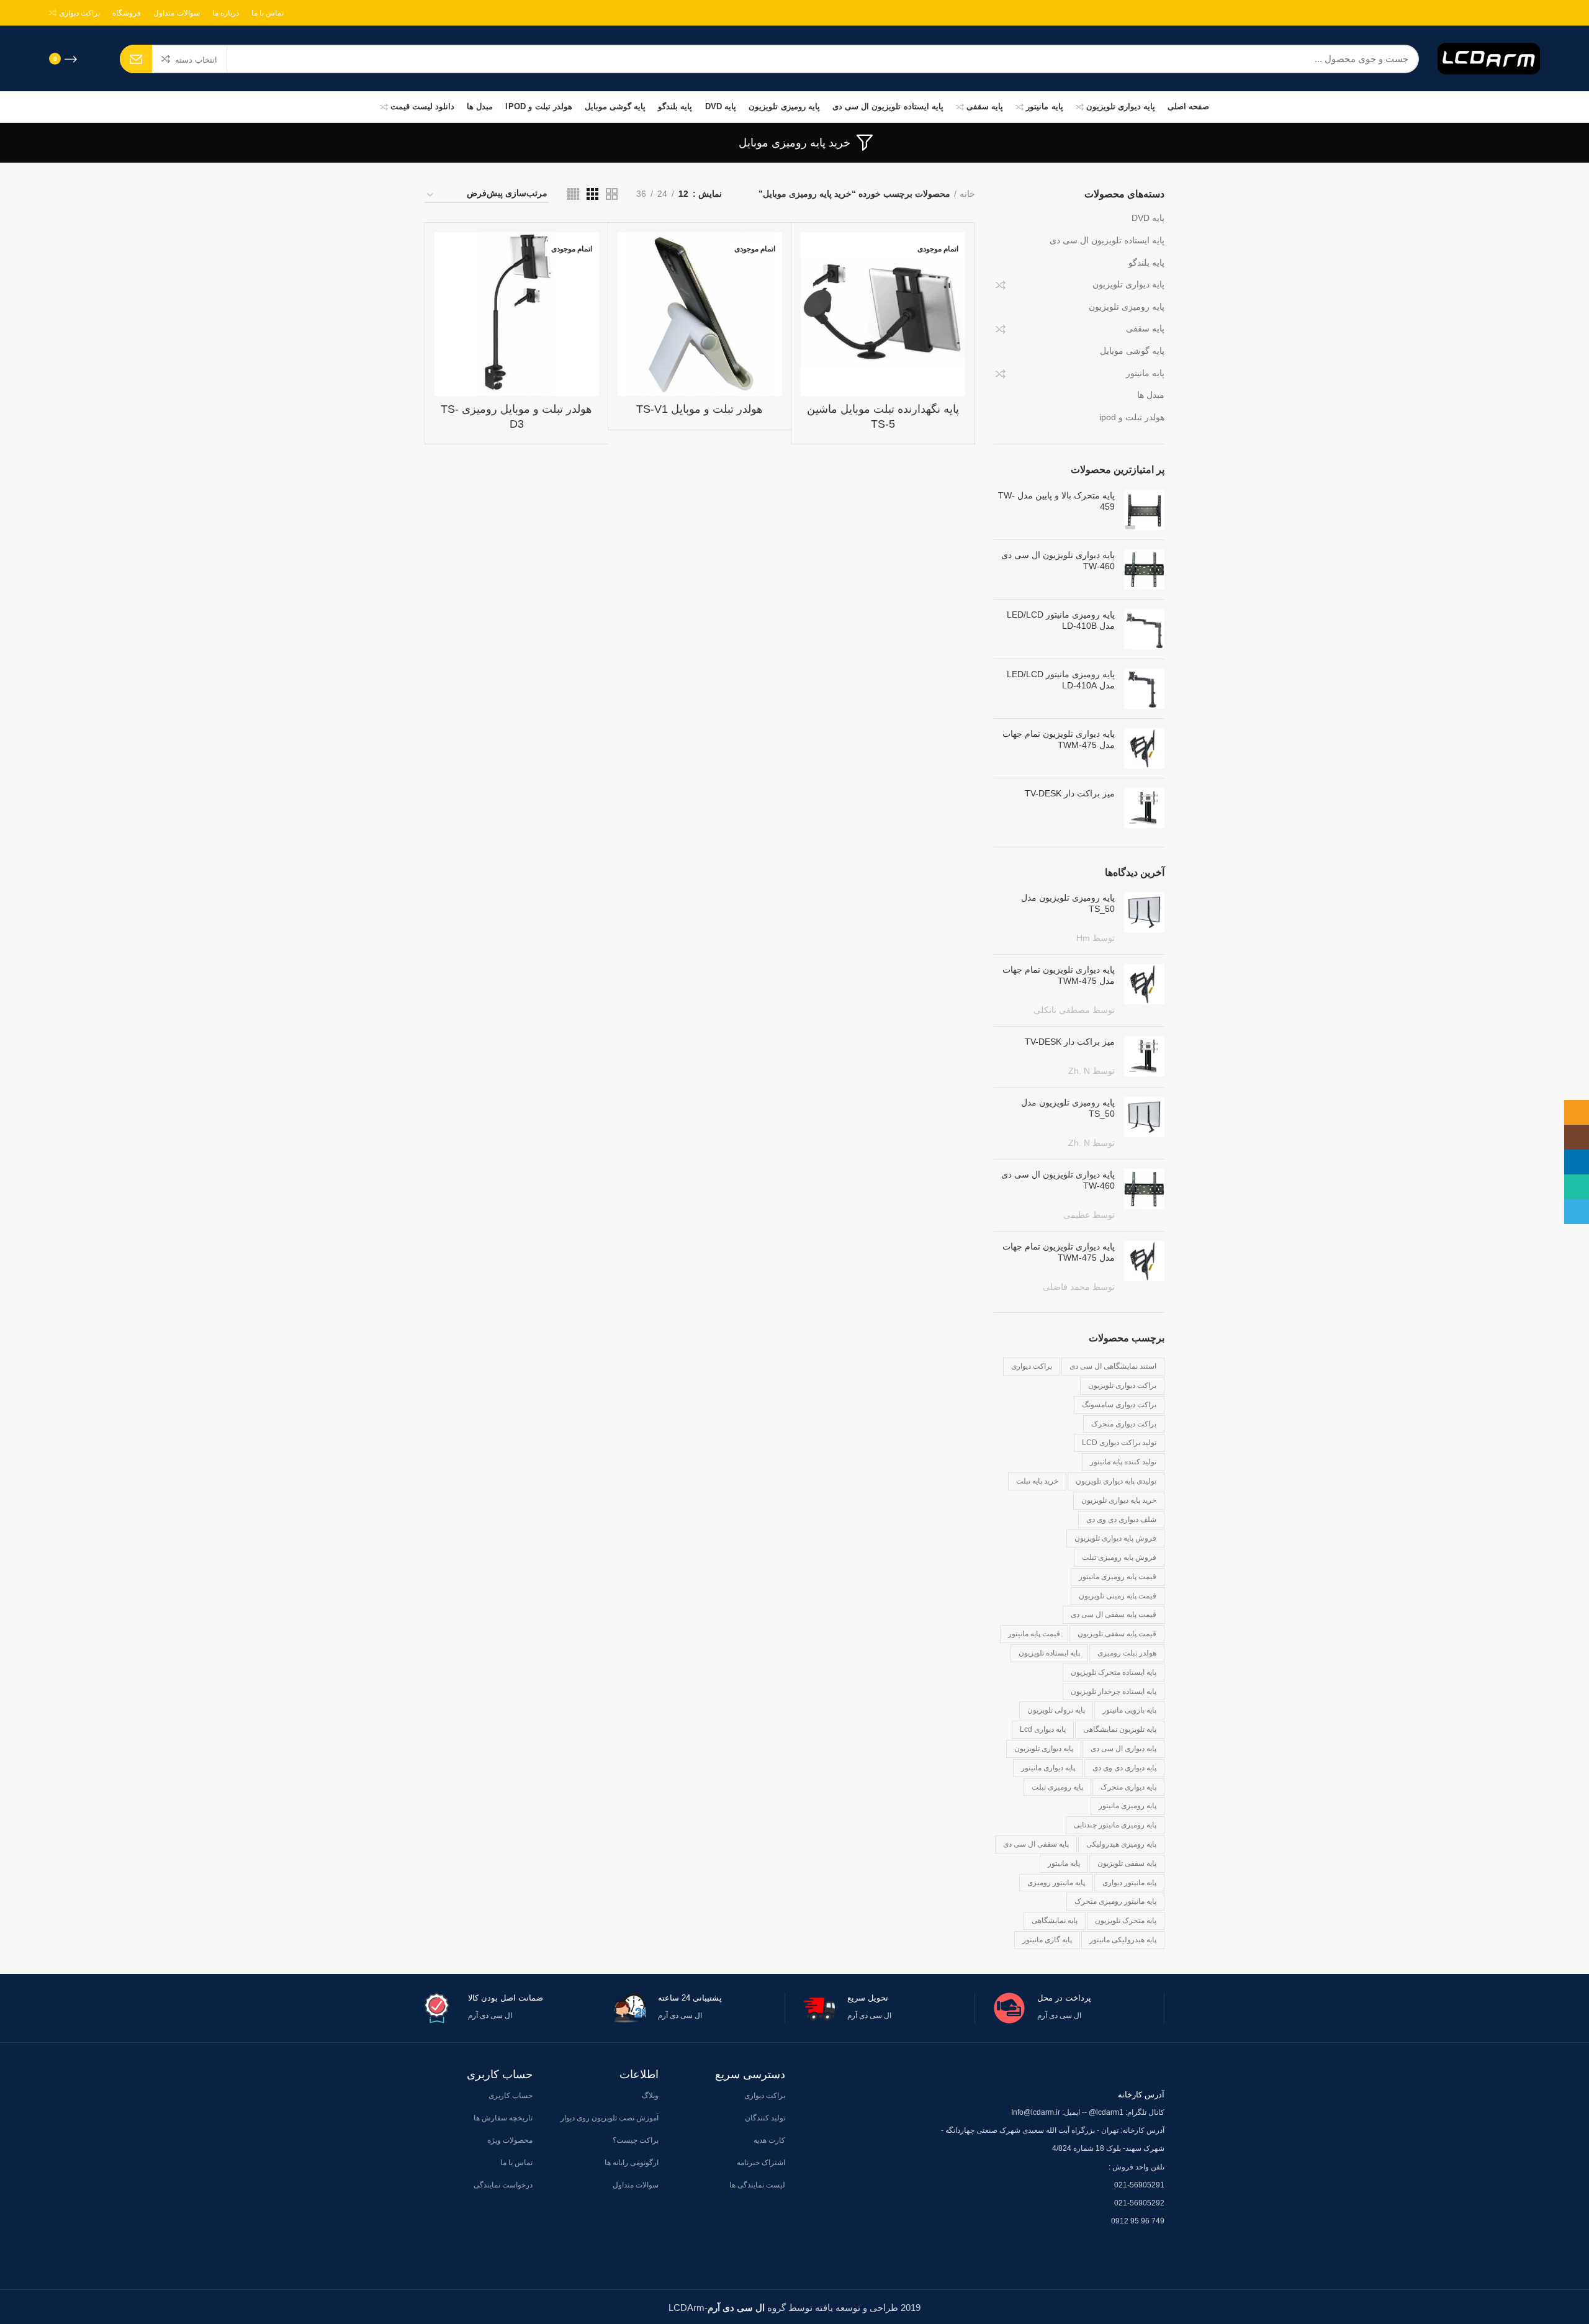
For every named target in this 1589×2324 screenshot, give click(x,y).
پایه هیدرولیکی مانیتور (1123, 1940)
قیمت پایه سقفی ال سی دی (1114, 1615)
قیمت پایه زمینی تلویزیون (1118, 1596)
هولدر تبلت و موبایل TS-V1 (700, 409)
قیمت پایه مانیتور (1034, 1634)
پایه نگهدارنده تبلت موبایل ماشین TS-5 (883, 416)
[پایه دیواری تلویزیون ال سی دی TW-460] (1144, 570)
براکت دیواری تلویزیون (1122, 1385)
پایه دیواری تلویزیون (1128, 284)
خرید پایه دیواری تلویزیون (1119, 1500)
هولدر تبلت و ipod (1132, 417)
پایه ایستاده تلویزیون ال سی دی (1107, 240)
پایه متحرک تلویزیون (1126, 1921)
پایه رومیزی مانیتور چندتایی (1115, 1825)
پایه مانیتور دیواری (1129, 1883)
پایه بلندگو (1146, 263)
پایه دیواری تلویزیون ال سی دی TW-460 (1058, 561)
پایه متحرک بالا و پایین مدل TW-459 (1056, 501)
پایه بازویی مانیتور (1129, 1710)
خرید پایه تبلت (1037, 1481)
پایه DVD (1148, 218)
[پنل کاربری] (95, 59)
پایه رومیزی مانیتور (1128, 1806)
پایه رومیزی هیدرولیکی (1121, 1844)
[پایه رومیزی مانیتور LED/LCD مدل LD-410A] (1144, 689)
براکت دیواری (1032, 1366)
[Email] (1536, 13)
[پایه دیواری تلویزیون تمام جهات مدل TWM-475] (1144, 748)
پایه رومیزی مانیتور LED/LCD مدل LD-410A (1061, 680)
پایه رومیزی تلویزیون (1127, 307)
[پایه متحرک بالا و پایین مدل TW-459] (1144, 510)
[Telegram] (1506, 13)
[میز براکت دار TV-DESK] (1144, 808)
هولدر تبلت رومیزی (1127, 1653)
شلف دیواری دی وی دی (1121, 1520)
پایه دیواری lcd (1043, 1729)
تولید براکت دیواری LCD (1119, 1443)
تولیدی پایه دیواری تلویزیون (1116, 1481)
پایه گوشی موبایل (1132, 351)
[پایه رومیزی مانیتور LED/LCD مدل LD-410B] (1144, 629)
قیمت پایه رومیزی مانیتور (1118, 1577)
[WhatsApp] (1514, 13)
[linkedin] (1521, 13)
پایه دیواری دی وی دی (1124, 1768)
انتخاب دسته (196, 60)
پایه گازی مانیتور (1047, 1940)
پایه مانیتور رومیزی (1056, 1883)
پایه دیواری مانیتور (1048, 1768)
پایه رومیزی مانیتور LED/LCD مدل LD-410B (1061, 620)
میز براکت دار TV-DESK (1070, 793)
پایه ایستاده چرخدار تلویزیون (1114, 1691)
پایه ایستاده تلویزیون (1049, 1653)
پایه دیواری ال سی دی (1123, 1749)
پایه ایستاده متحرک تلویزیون (1114, 1672)
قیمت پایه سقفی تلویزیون (1117, 1634)
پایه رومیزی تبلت (1057, 1787)
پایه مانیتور (1145, 373)
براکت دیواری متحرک (1124, 1424)
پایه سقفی (1145, 328)
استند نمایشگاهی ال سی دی (1113, 1366)
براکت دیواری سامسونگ (1119, 1405)
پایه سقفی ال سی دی (1036, 1844)
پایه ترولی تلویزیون (1056, 1710)
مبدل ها (1151, 395)
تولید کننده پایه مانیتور (1123, 1462)
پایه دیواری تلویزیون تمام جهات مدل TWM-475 (1059, 739)
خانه (967, 194)
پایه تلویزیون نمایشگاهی (1120, 1729)
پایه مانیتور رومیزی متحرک (1115, 1901)
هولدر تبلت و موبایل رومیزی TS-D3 (516, 416)
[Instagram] (1529, 13)
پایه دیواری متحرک (1128, 1787)
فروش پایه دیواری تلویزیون (1115, 1538)
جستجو (136, 59)
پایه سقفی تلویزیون (1127, 1863)
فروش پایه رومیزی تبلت (1119, 1557)
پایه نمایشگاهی (1055, 1921)
